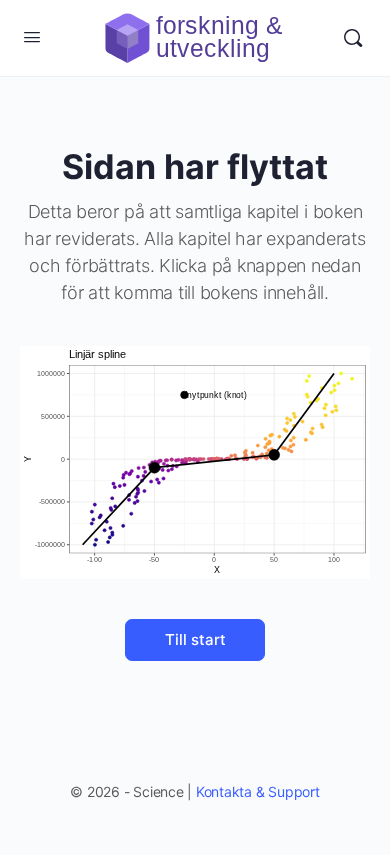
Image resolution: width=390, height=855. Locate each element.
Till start (195, 639)
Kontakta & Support (258, 791)
